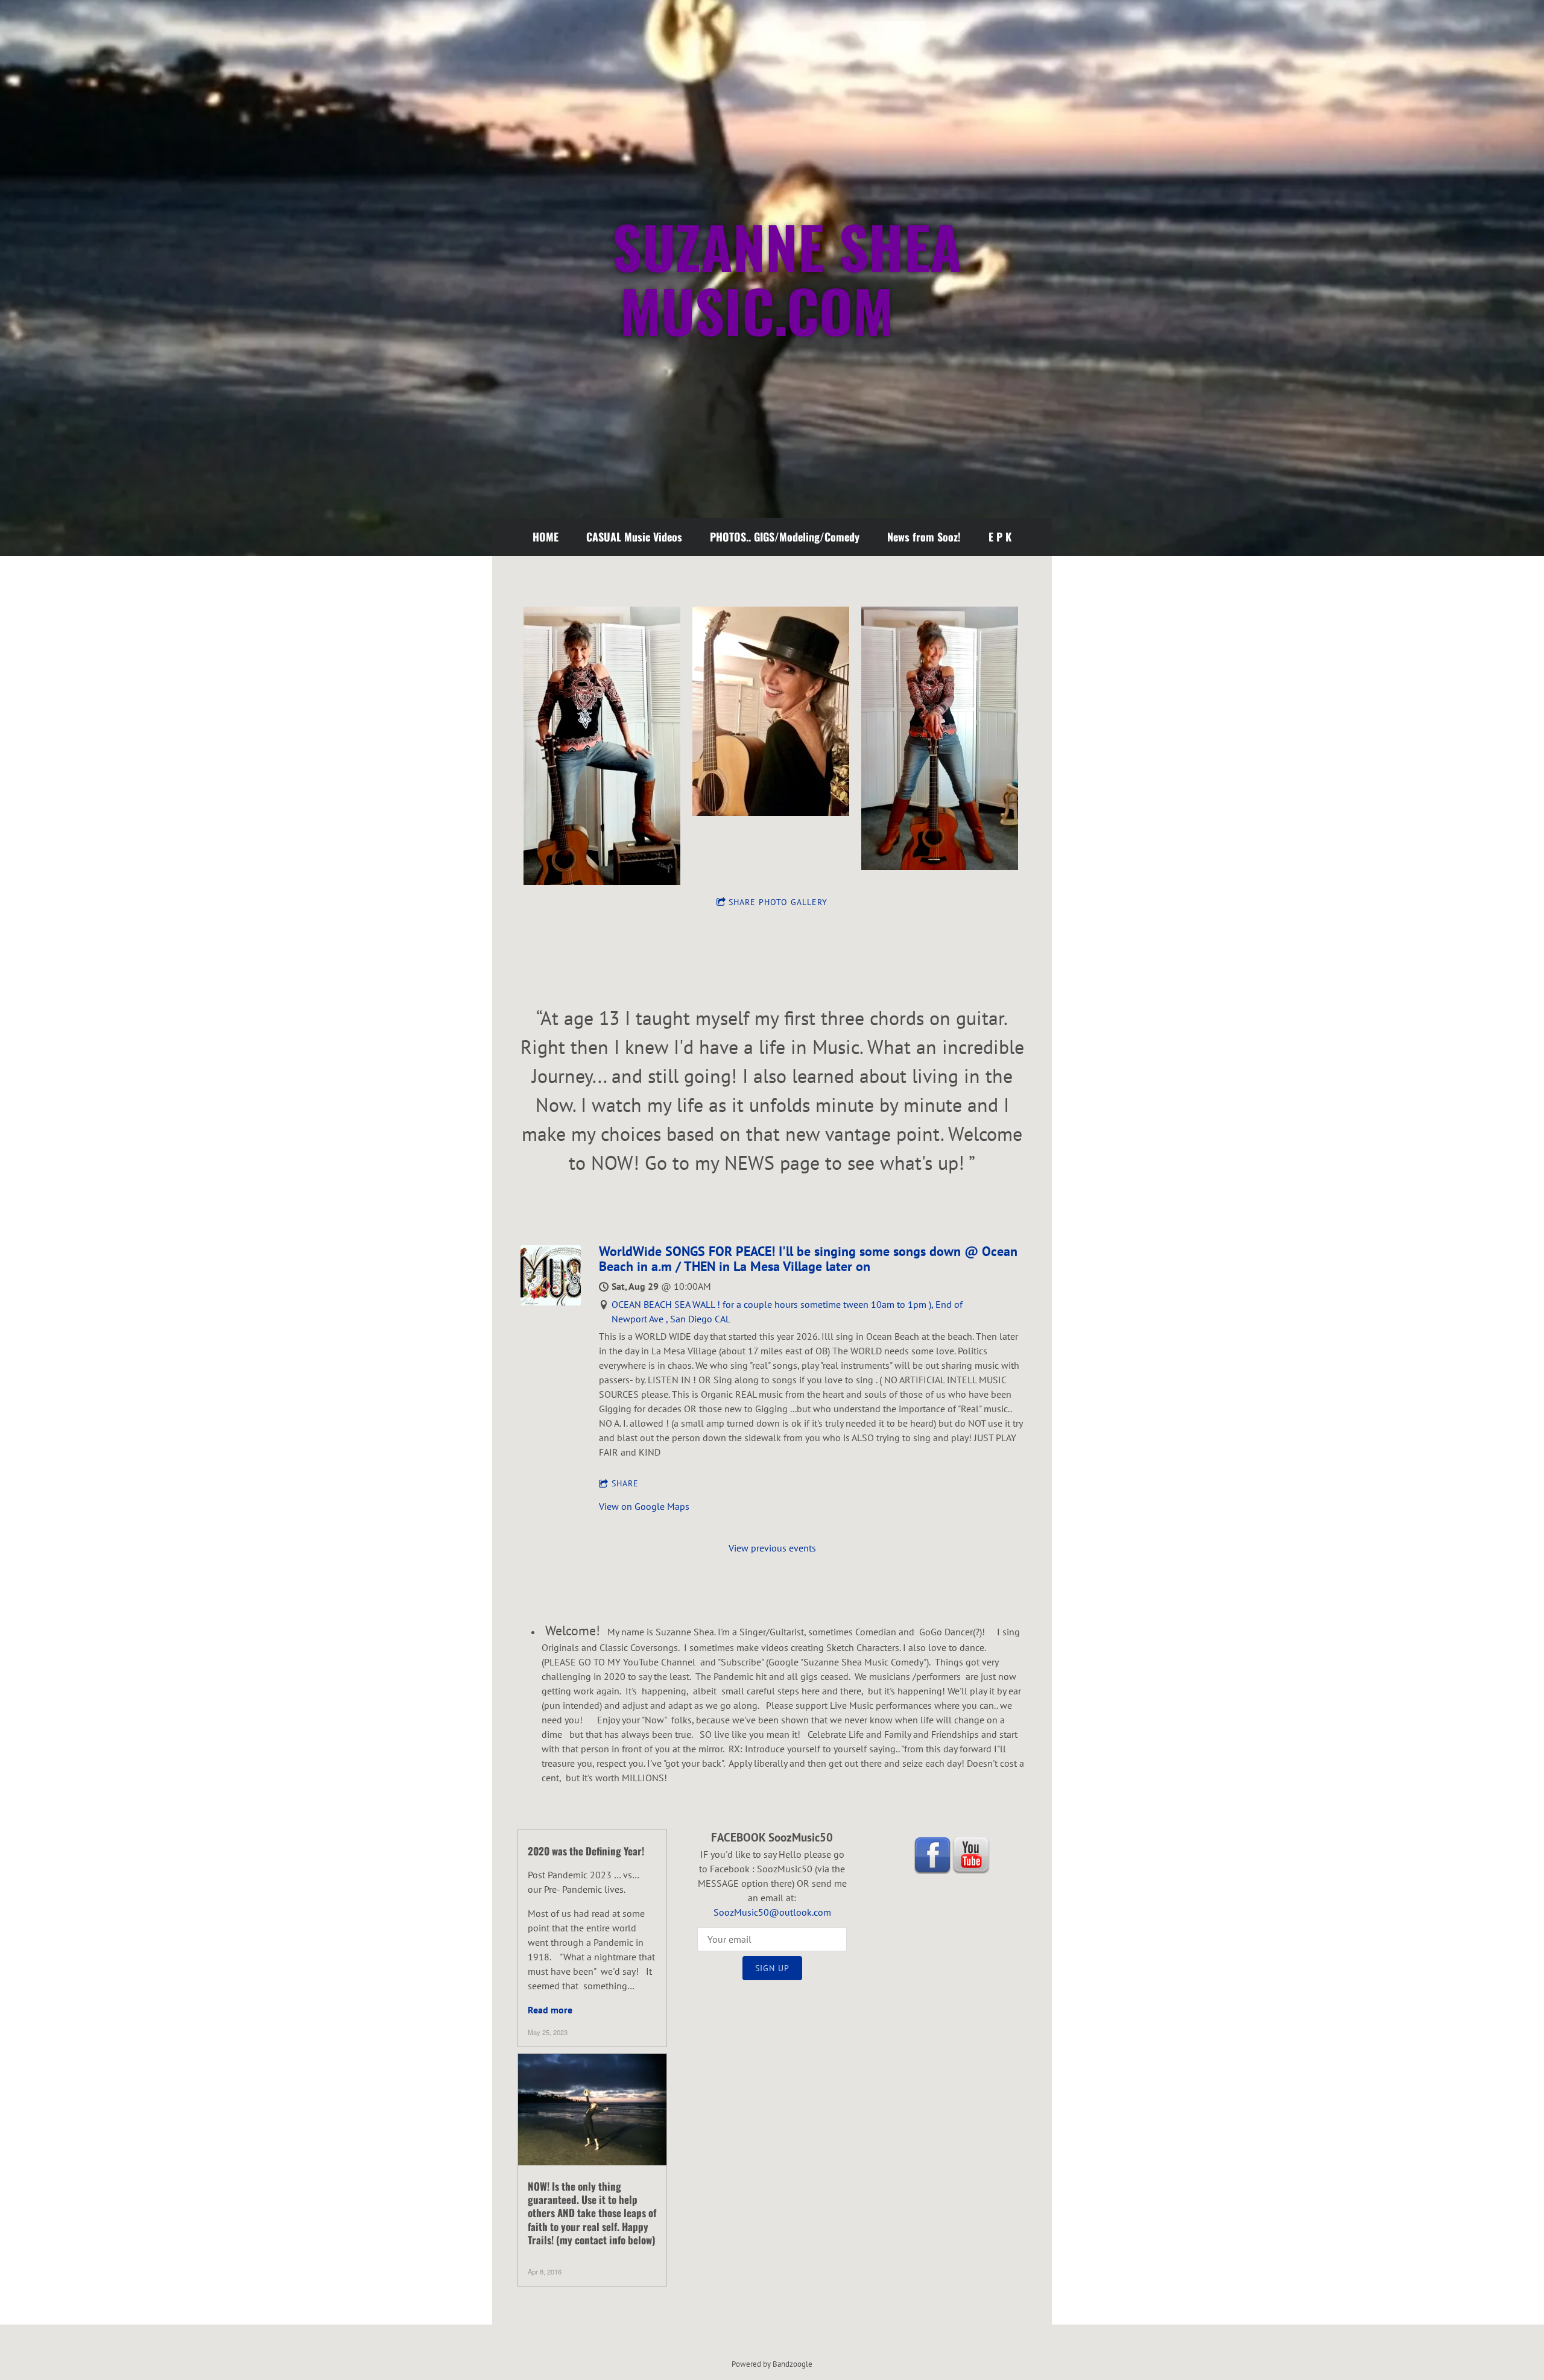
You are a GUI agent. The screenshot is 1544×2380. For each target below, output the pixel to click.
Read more (550, 2010)
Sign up (772, 1968)
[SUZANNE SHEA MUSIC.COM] (772, 458)
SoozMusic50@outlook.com (772, 1912)
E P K (1000, 537)
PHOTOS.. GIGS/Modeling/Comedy (785, 537)
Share (625, 1483)
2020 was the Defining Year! (586, 1851)
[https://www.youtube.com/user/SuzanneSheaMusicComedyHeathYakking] (971, 1855)
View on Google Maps (644, 1506)
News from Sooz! (924, 537)
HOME (546, 537)
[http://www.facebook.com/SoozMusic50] (932, 1855)
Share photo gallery (778, 902)
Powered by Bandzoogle (772, 2364)
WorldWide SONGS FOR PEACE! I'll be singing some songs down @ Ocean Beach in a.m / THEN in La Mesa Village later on (808, 1259)
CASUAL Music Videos (634, 537)
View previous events (772, 1548)
